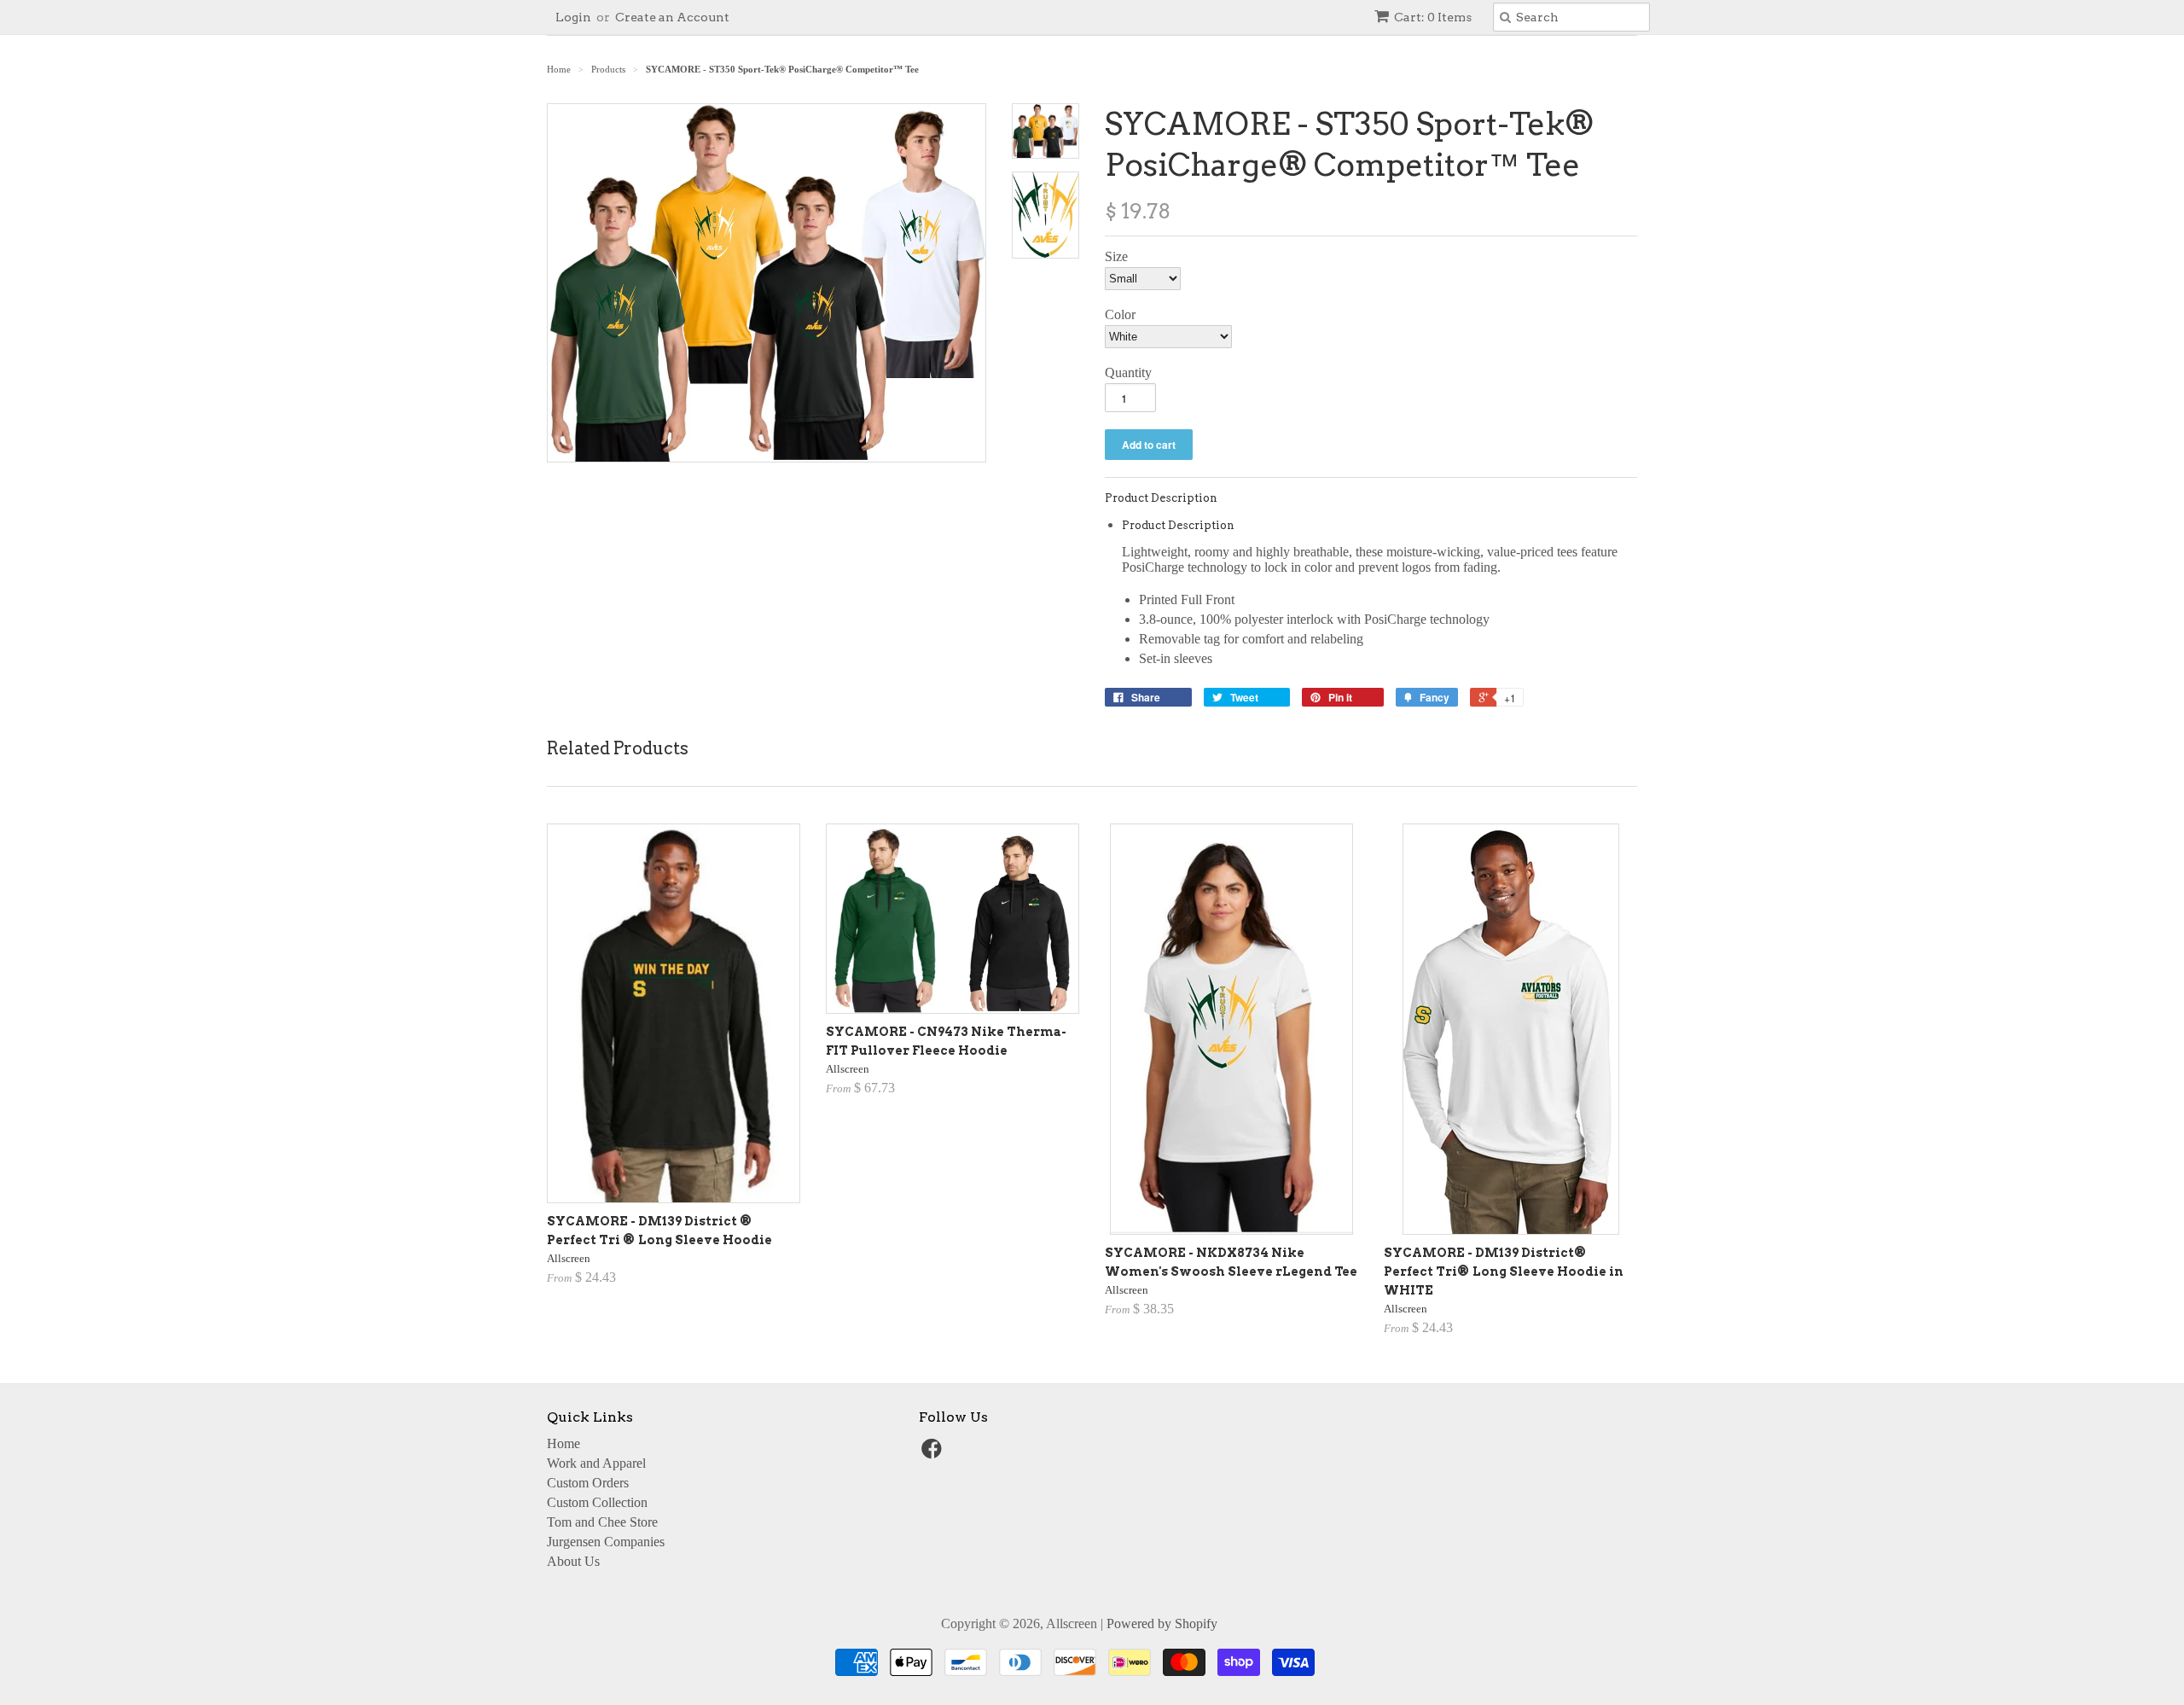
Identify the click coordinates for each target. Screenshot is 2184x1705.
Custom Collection (597, 1502)
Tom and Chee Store (602, 1522)
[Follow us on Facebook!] (934, 1454)
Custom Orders (588, 1483)
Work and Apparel (596, 1463)
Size (1116, 256)
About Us (573, 1561)
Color (1120, 314)
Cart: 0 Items (1433, 17)
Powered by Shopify (1162, 1624)
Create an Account (672, 17)
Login (573, 17)
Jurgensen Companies (606, 1542)
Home (563, 1443)
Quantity (1128, 372)
